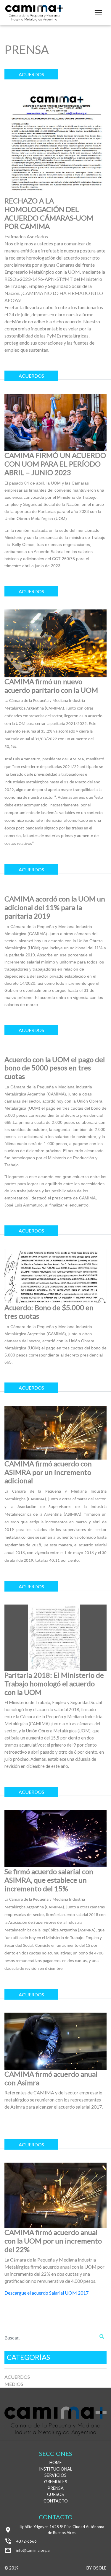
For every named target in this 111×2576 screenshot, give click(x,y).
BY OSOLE (96, 2568)
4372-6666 (26, 2541)
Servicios (55, 2475)
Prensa (55, 2488)
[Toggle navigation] (98, 13)
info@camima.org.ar (34, 2550)
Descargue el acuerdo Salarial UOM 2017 (46, 2293)
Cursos (55, 2494)
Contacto (56, 2501)
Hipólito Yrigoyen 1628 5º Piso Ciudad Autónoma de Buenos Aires (61, 2530)
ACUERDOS (17, 2377)
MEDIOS (14, 2384)
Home (56, 2462)
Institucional (56, 2469)
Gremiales (56, 2482)
